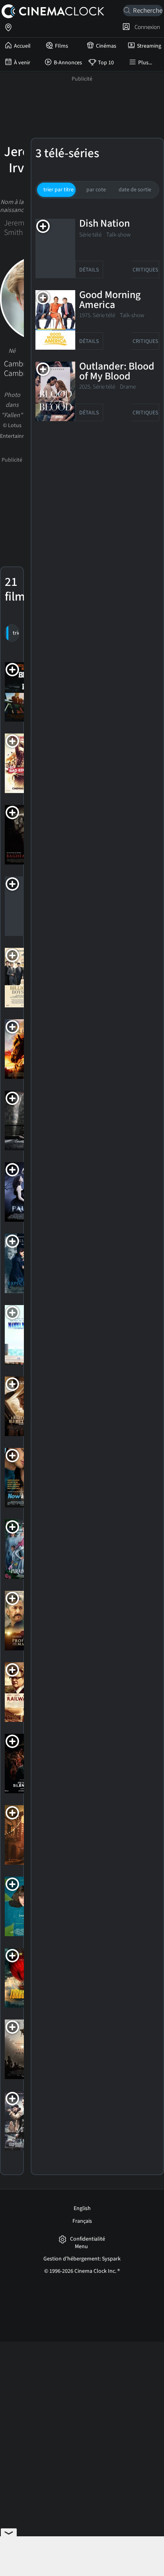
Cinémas (106, 46)
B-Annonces (68, 63)
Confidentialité (88, 2239)
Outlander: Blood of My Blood (117, 372)
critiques (145, 270)
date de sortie (135, 190)
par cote (96, 190)
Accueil (22, 46)
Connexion (146, 27)
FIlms (61, 46)
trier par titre (59, 190)
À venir (22, 63)
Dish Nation (104, 224)
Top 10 (106, 63)
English (82, 2208)
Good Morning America (110, 300)
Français (82, 2221)
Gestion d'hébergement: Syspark (82, 2259)
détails (89, 270)
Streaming (149, 46)
